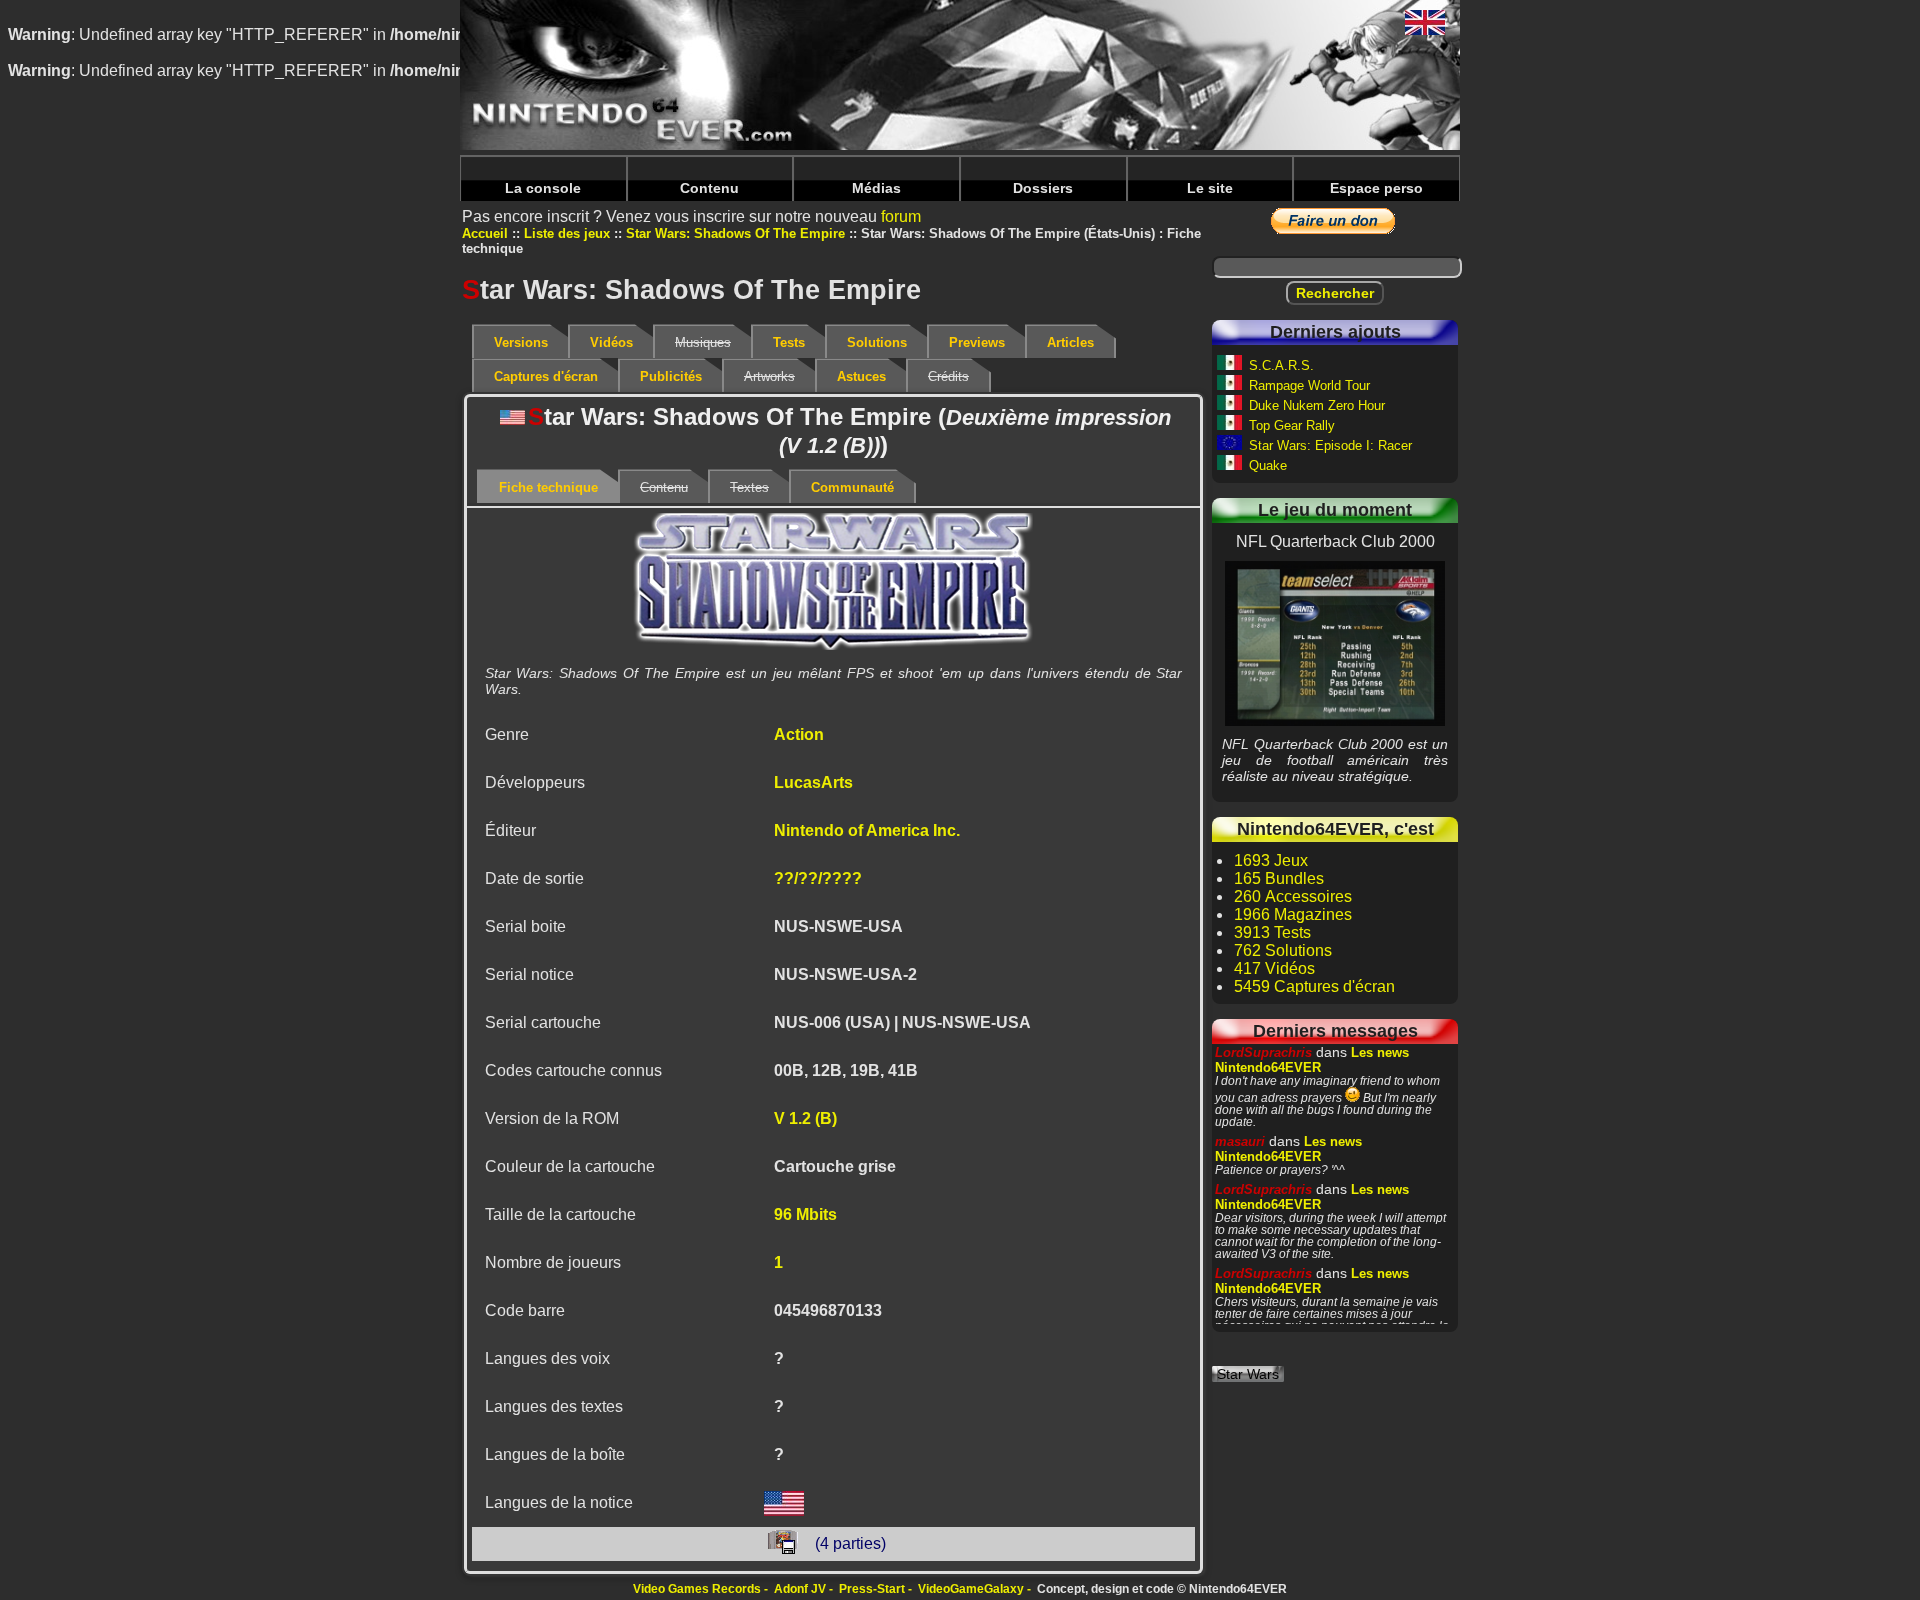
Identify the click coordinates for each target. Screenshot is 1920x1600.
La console (543, 188)
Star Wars (1248, 1374)
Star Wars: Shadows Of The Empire (735, 233)
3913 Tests (1272, 932)
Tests (789, 342)
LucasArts (813, 782)
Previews (977, 342)
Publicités (671, 376)
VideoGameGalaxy (971, 1589)
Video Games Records (697, 1589)
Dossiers (1043, 188)
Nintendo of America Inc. (867, 830)
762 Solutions (1283, 950)
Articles (1070, 342)
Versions (521, 342)
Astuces (861, 376)
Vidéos (611, 342)
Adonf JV (800, 1589)
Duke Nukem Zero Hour (1317, 405)
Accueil (485, 233)
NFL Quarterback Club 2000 (1335, 643)
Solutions (877, 342)
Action (799, 734)
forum (901, 216)
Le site (1210, 188)
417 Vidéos (1274, 968)
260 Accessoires (1293, 896)
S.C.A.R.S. (1281, 365)
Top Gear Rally (1292, 425)
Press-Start (872, 1589)
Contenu (709, 188)
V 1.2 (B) (805, 1118)
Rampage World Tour (1309, 385)
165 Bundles (1279, 878)
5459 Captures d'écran (1314, 986)
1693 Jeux (1271, 860)
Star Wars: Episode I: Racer (1330, 445)
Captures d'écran (546, 376)
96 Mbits (805, 1214)
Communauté (852, 487)
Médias (876, 188)
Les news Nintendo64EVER (1312, 1060)
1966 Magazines (1293, 914)
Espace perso (1376, 188)
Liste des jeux (567, 233)
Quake (1268, 465)
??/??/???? (818, 878)
